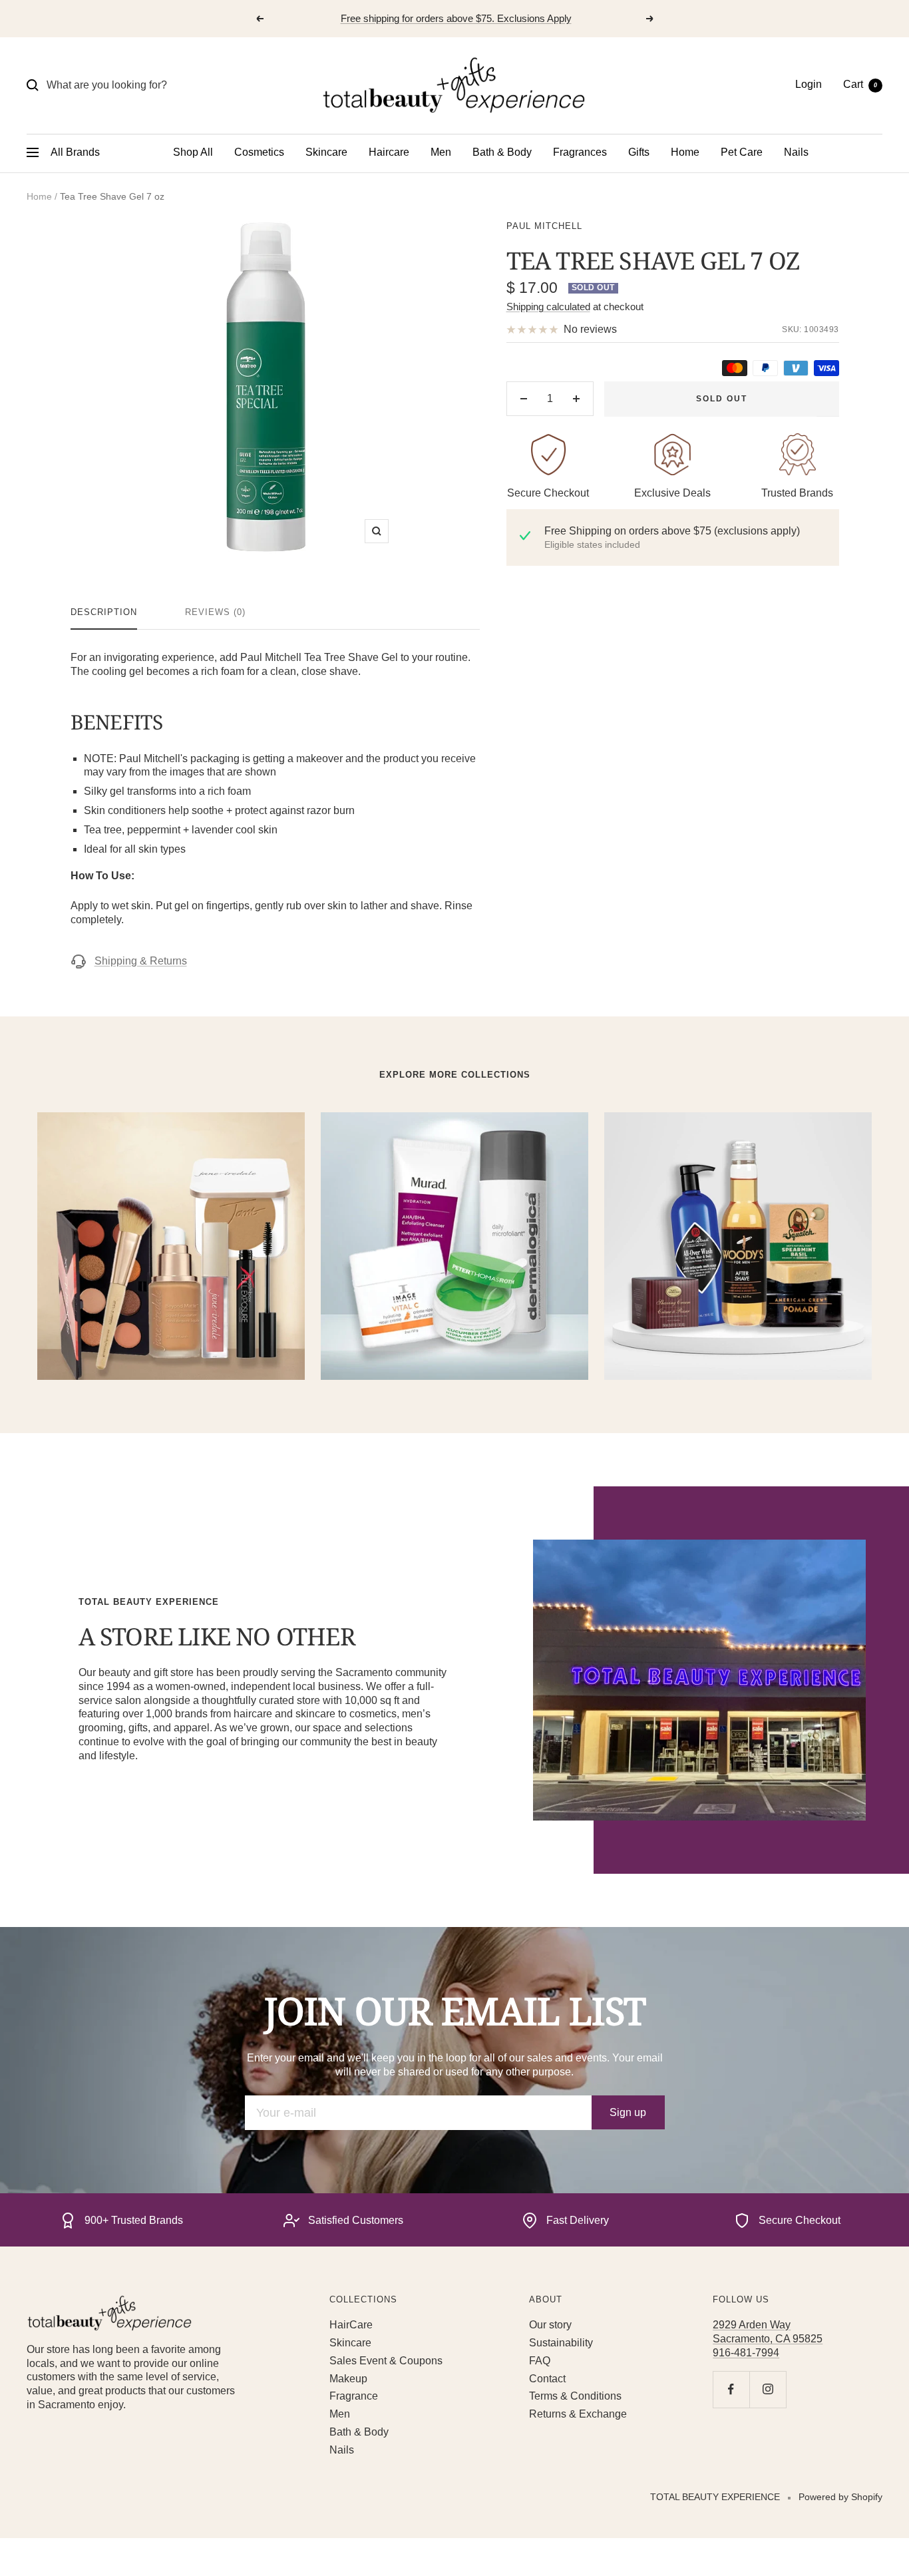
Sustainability (561, 2343)
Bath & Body (502, 152)
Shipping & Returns (141, 961)
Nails (796, 152)
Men (441, 152)
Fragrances (580, 152)
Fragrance (354, 2396)
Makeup (348, 2379)
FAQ (540, 2361)
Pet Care (742, 152)
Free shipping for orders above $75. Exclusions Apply (456, 18)
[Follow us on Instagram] (768, 2389)
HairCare (351, 2325)
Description (104, 612)
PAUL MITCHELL (544, 226)
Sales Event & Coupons (386, 2361)
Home (685, 152)
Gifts (639, 152)
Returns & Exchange (578, 2414)
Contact (547, 2379)
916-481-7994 (746, 2353)
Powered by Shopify (840, 2497)
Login (809, 84)
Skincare (326, 152)
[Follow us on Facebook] (731, 2389)
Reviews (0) (215, 612)
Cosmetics (259, 152)
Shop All (193, 152)
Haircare (389, 152)
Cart (860, 84)
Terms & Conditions (575, 2396)
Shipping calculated (548, 307)
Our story (550, 2325)
